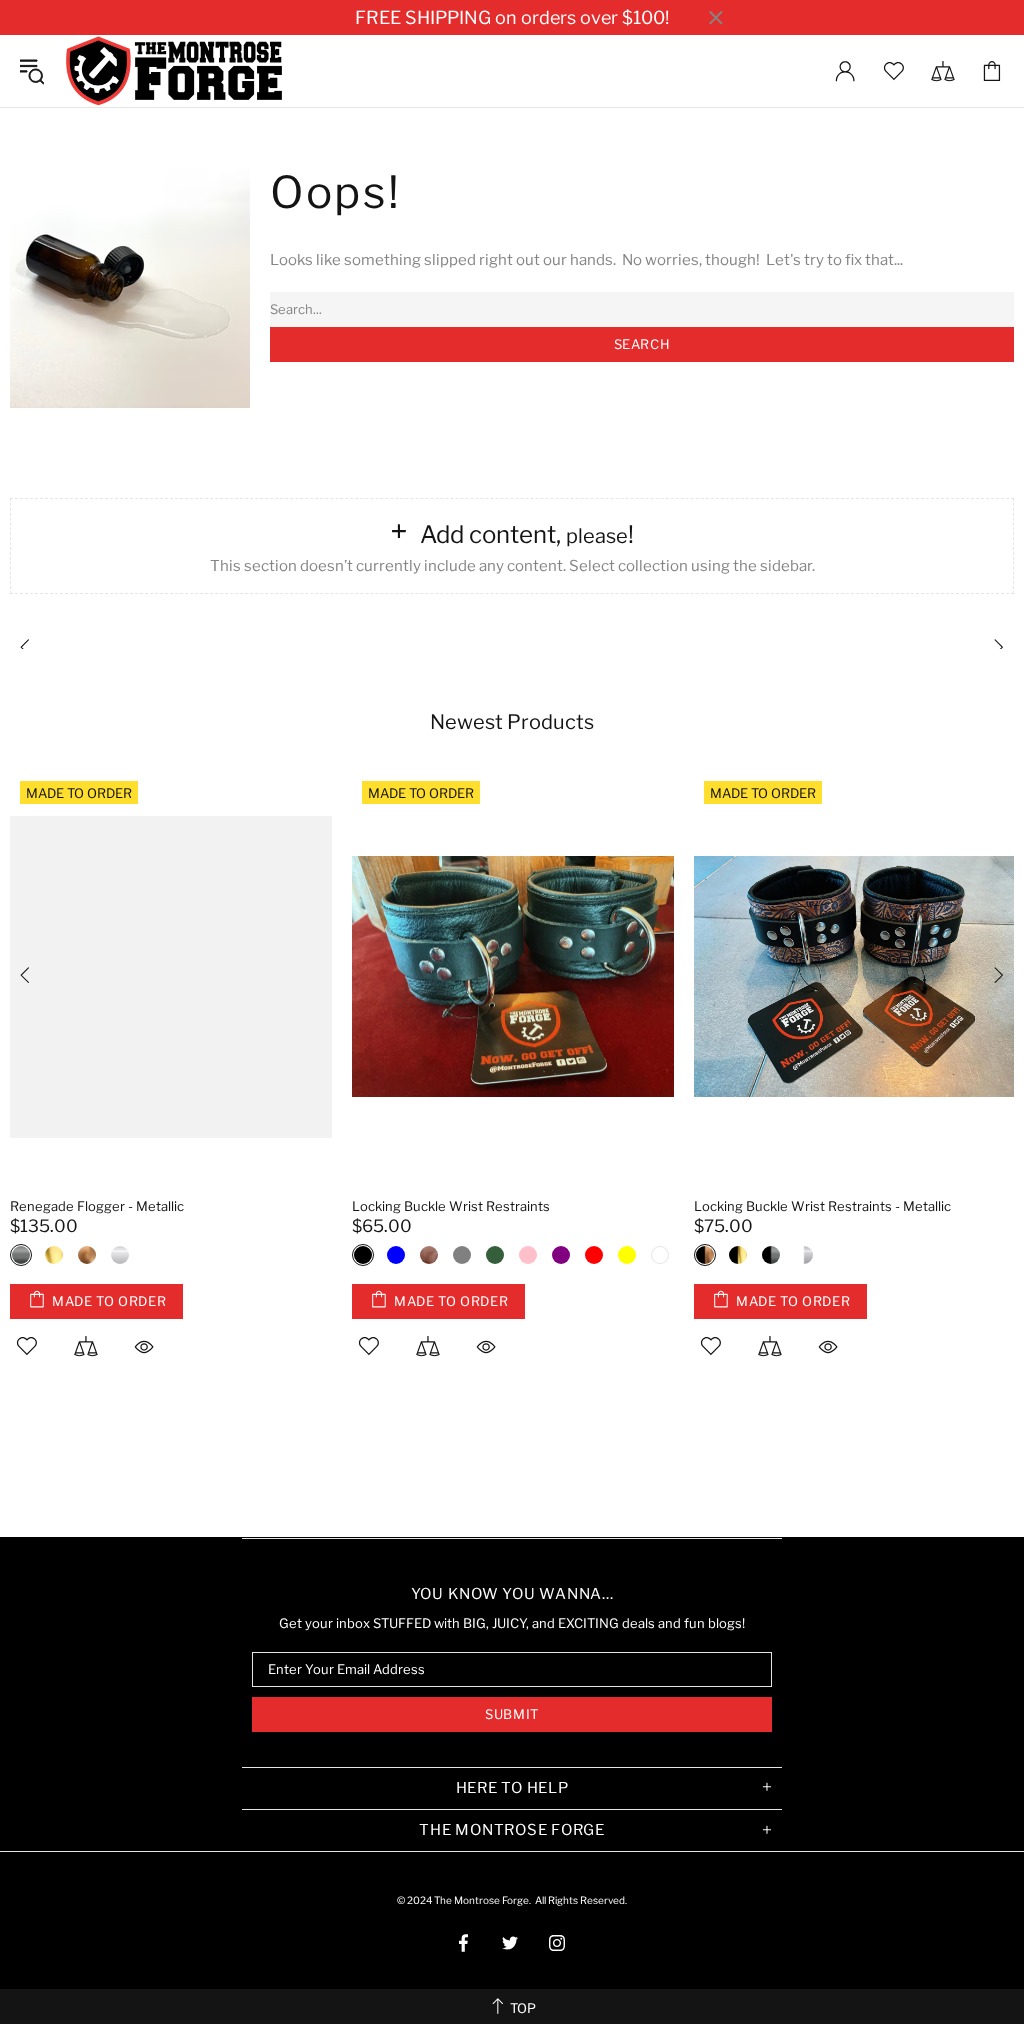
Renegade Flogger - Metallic (97, 1206)
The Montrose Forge (174, 71)
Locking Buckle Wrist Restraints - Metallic (822, 1206)
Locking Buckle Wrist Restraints (451, 1206)
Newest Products (512, 722)
